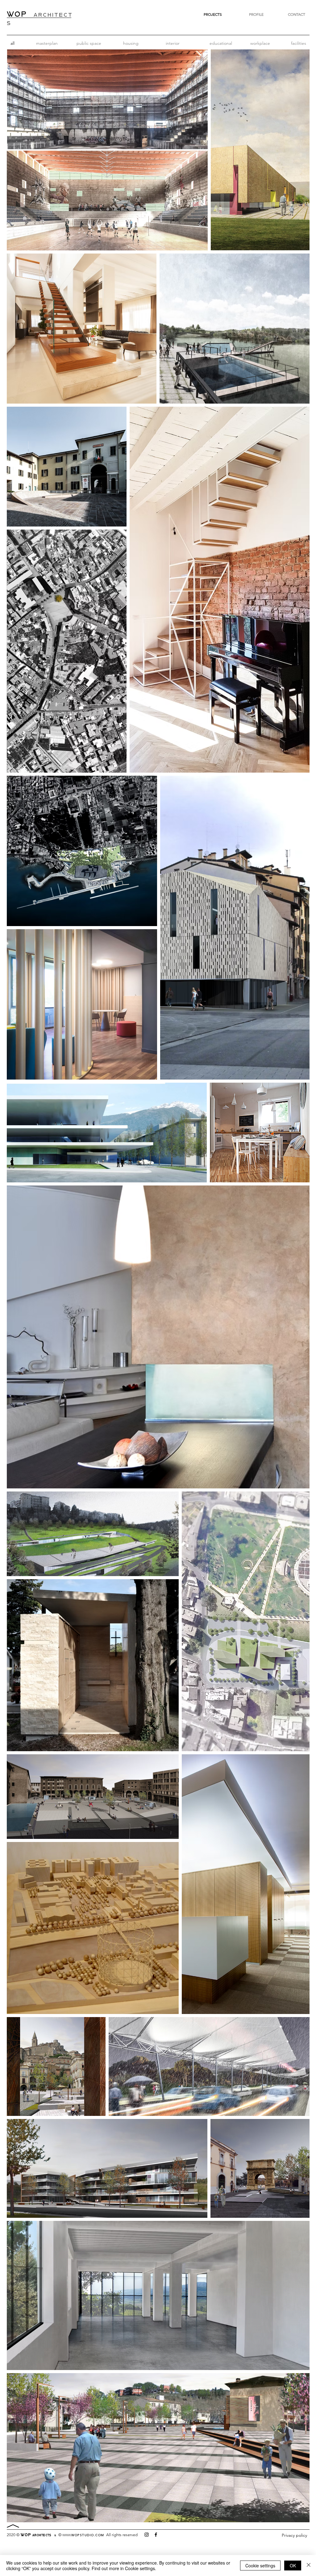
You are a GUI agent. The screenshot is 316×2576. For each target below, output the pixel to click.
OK (293, 2566)
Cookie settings (260, 2566)
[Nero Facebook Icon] (156, 2535)
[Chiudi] (309, 2566)
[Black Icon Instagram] (147, 2535)
